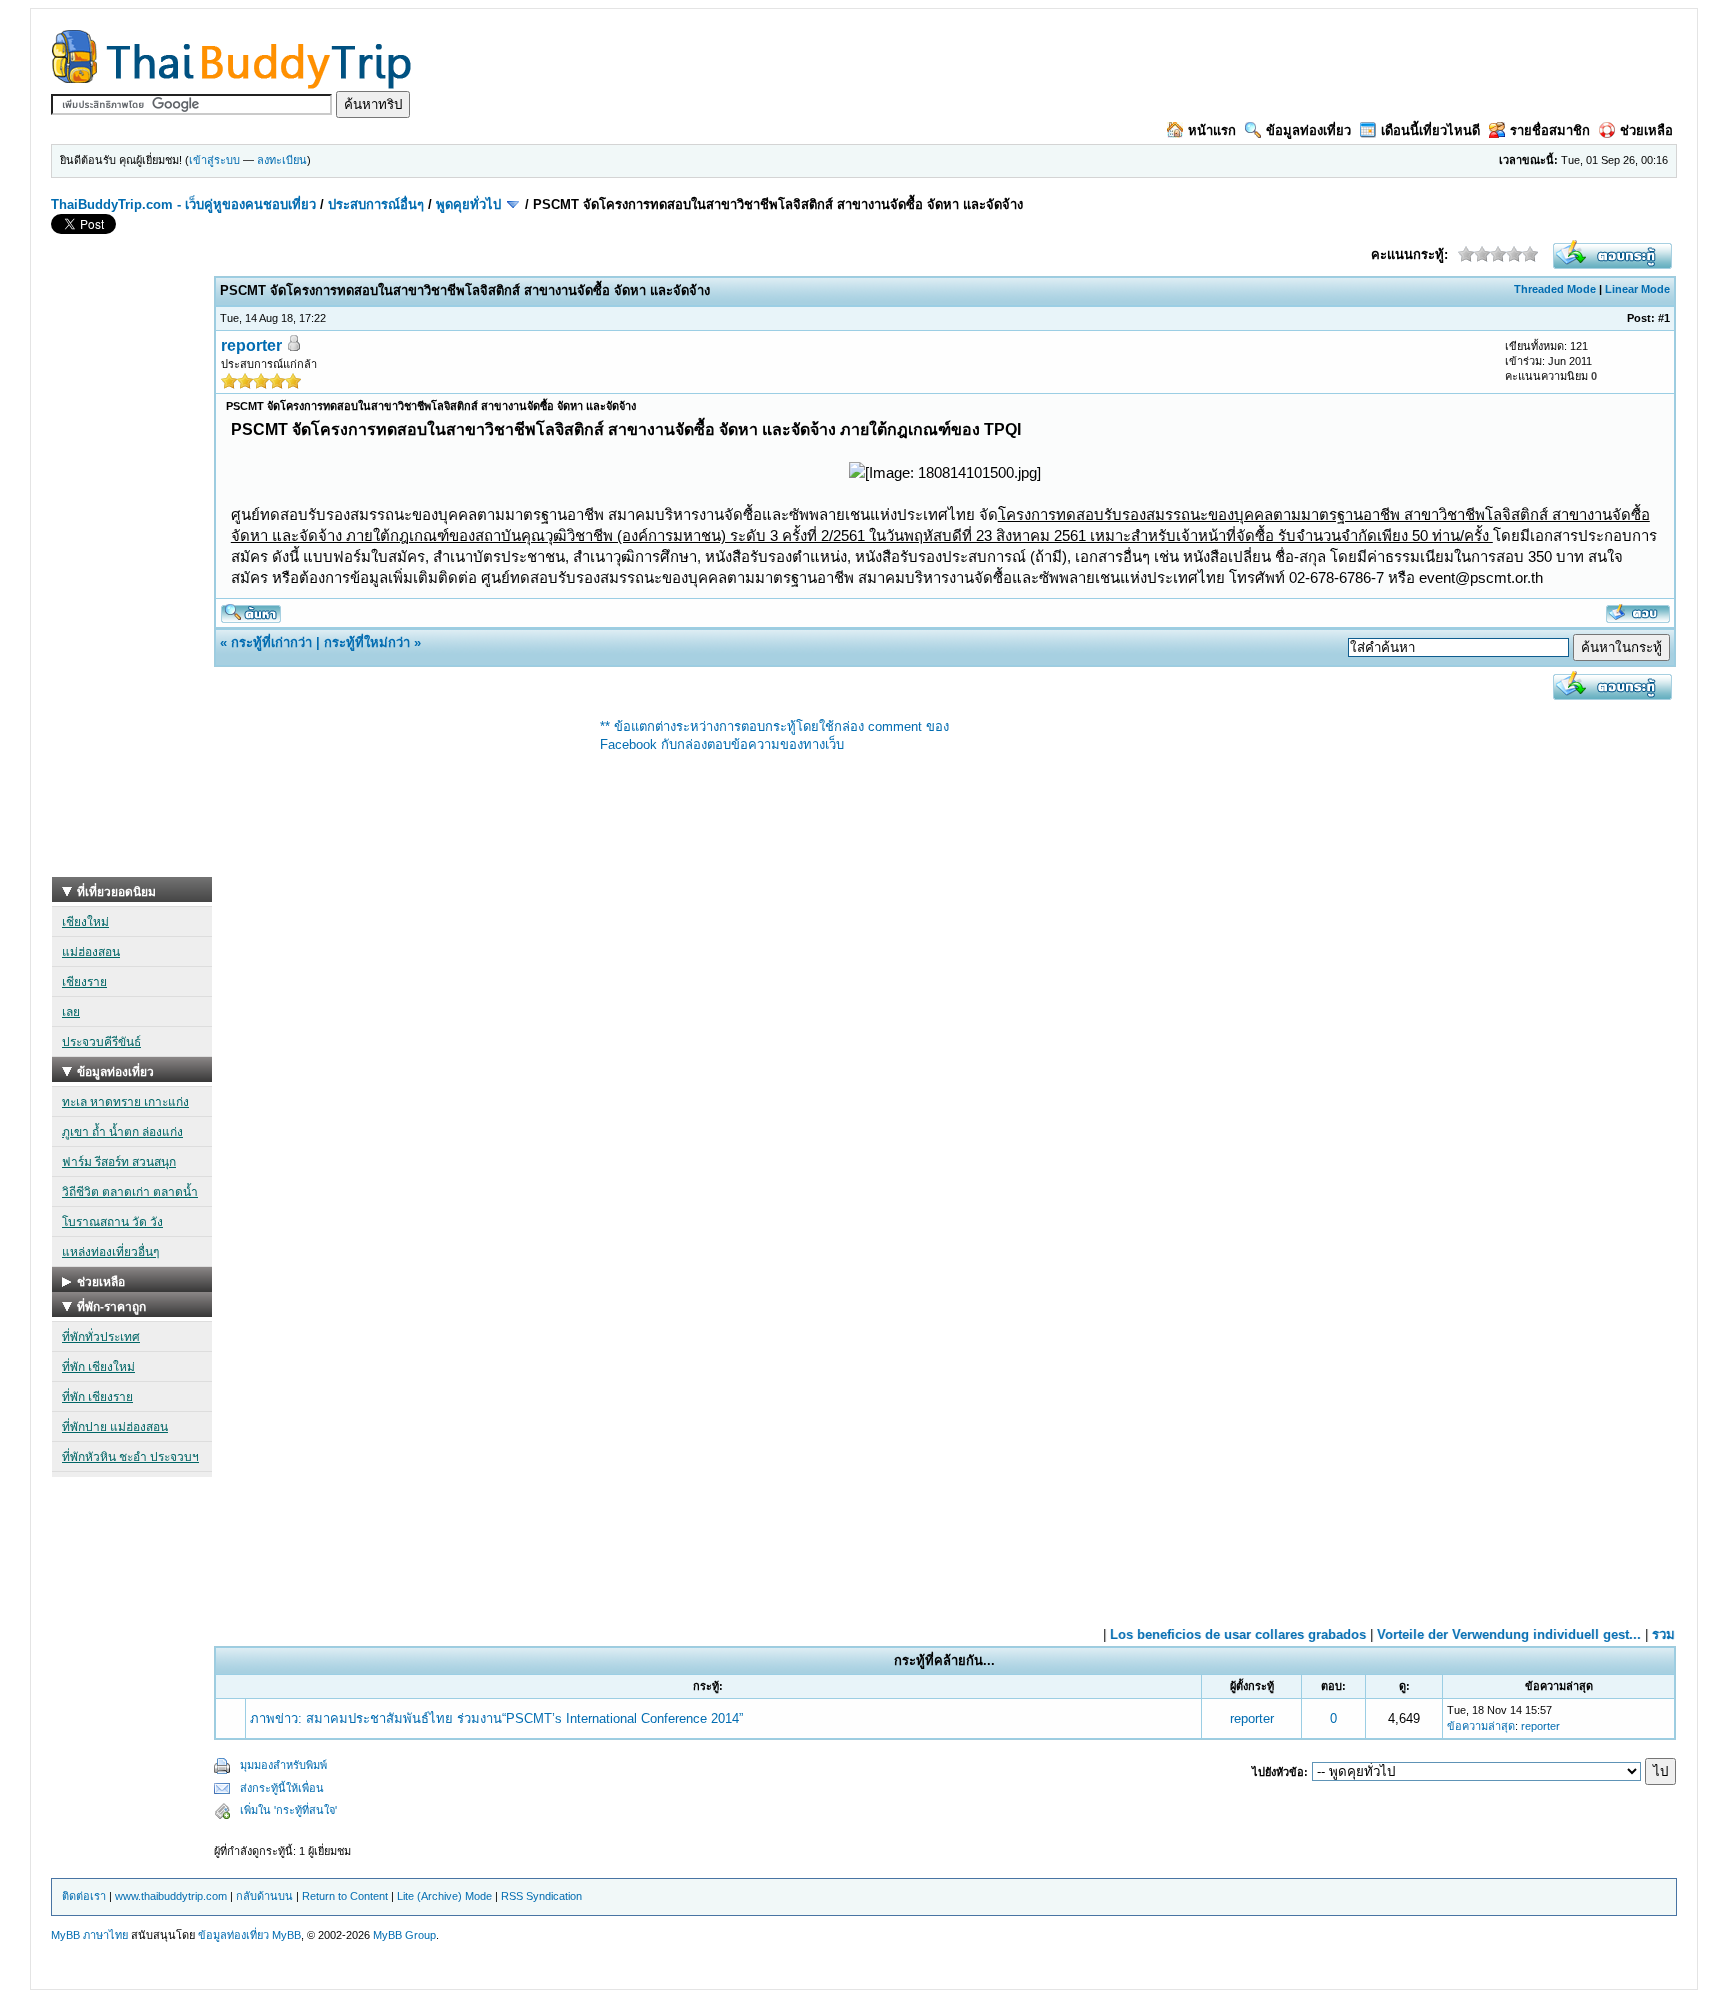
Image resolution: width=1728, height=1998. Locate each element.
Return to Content (345, 1896)
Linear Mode (1637, 289)
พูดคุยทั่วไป (468, 204)
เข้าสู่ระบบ (214, 160)
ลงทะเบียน (282, 160)
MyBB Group (404, 1935)
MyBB (286, 1935)
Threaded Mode (1555, 289)
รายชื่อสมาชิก (1550, 130)
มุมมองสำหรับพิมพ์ (283, 1765)
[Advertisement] (132, 577)
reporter (251, 345)
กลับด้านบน (264, 1896)
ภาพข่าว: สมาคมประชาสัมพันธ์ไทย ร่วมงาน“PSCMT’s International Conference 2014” (496, 1718)
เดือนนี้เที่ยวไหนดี (1430, 130)
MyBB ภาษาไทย (89, 1935)
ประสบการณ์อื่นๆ (376, 204)
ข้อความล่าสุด (1481, 1726)
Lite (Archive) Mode (444, 1896)
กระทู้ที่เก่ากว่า (271, 642)
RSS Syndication (541, 1896)
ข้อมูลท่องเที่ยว (1308, 130)
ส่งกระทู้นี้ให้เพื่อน (282, 1788)
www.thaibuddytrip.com (171, 1896)
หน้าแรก (1212, 130)
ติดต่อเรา (84, 1896)
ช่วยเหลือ (1646, 130)
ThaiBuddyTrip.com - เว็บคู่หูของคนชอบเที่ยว (183, 204)
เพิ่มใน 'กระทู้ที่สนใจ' (288, 1810)
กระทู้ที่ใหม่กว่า (367, 642)
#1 (1664, 318)
